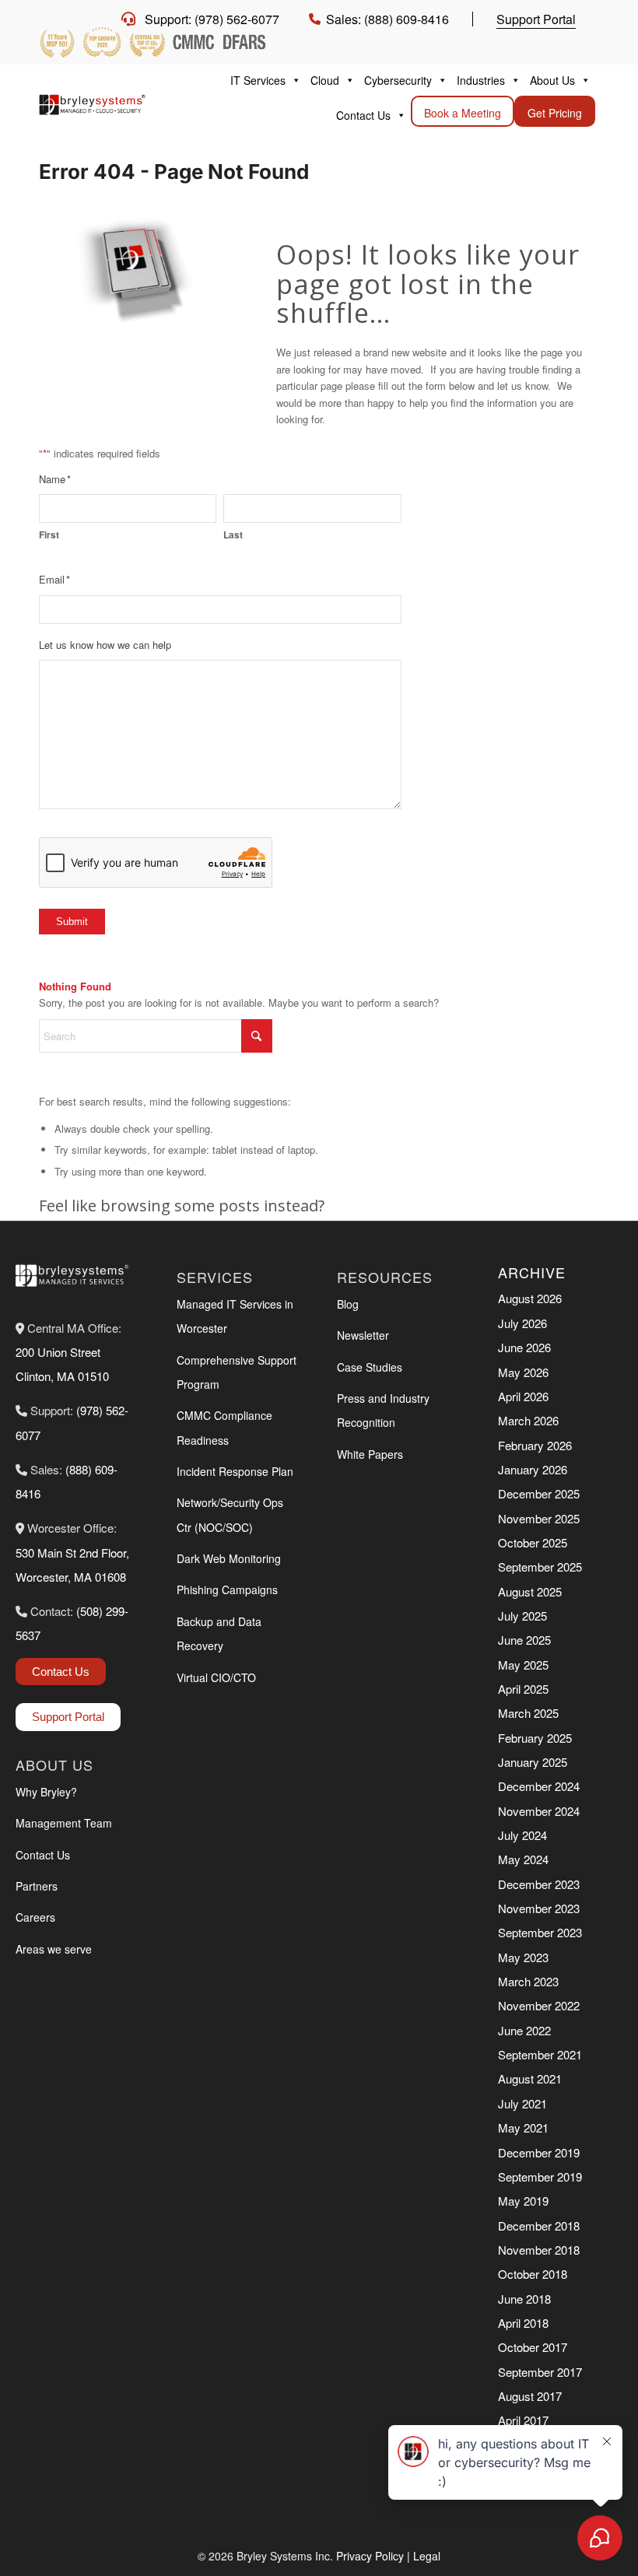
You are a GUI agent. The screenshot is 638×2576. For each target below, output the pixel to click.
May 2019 (523, 2201)
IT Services (258, 80)
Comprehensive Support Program (237, 1372)
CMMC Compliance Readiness (224, 1427)
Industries (481, 80)
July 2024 (522, 1835)
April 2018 (523, 2323)
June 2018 (524, 2299)
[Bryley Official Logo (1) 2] (92, 100)
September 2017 (540, 2372)
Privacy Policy (370, 2556)
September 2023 (540, 1932)
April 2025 (523, 1689)
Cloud (325, 80)
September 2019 (540, 2176)
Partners (37, 1886)
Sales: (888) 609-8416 (387, 19)
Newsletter (363, 1335)
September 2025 (540, 1567)
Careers (35, 1917)
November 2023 (539, 1908)
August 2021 (530, 2078)
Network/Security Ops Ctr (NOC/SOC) (230, 1514)
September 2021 (540, 2054)
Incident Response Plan (235, 1471)
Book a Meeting (463, 113)
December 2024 (539, 1786)
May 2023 (523, 1957)
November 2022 (539, 2005)
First (49, 535)
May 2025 (523, 1665)
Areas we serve (54, 1949)
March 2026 (528, 1420)
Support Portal (536, 19)
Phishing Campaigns (227, 1589)
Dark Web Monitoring (229, 1558)
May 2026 (523, 1372)
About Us (552, 80)
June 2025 (524, 1640)
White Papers (370, 1454)
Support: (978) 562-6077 (212, 19)
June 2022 (524, 2030)
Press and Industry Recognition (383, 1410)
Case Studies (370, 1367)
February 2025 (535, 1738)
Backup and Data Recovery (219, 1633)
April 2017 (523, 2420)
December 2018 (539, 2226)
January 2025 (533, 1762)
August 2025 (530, 1591)
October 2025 (533, 1542)
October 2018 (533, 2274)
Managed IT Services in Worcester (235, 1316)
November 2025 (539, 1518)
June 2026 (524, 1347)
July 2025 (522, 1616)
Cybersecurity (398, 80)
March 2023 (528, 1981)
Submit (72, 922)
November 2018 (539, 2250)
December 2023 (539, 1884)
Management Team (64, 1823)
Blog (348, 1304)
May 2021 (523, 2127)
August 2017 (530, 2396)
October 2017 (533, 2347)
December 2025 (539, 1493)
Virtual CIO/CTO (216, 1677)
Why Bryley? (46, 1792)
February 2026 (535, 1445)
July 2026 (522, 1323)
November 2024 (539, 1811)
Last (233, 535)
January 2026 (533, 1469)
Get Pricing (555, 113)
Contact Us (363, 115)
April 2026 (523, 1396)
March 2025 (528, 1713)
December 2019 (539, 2152)
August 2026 (530, 1298)
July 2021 (522, 2103)
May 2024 (523, 1859)
